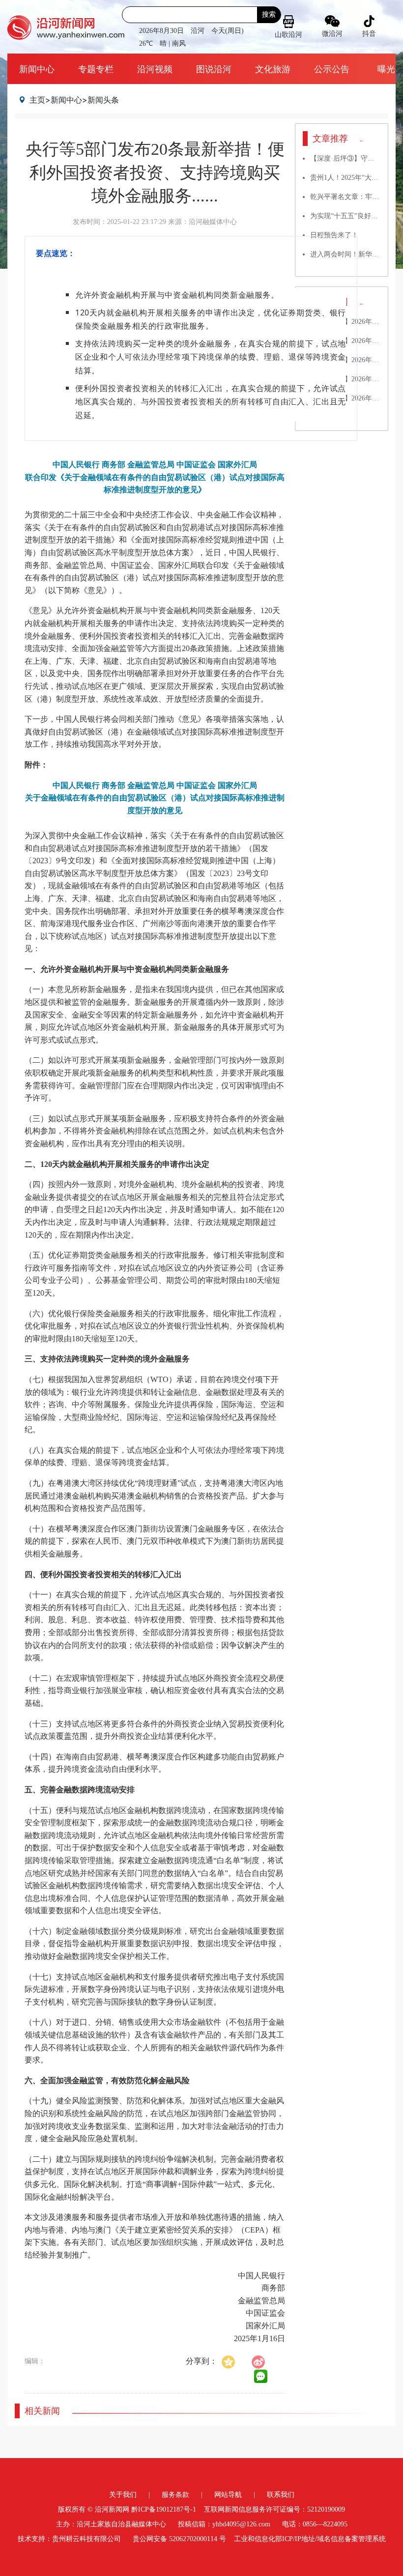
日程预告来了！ (334, 235)
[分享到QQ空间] (233, 2361)
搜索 (269, 14)
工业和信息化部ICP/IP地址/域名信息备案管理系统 (310, 2539)
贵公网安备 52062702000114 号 (179, 2539)
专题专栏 (96, 69)
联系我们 (281, 2495)
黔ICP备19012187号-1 (164, 2509)
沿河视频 (155, 69)
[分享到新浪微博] (263, 2361)
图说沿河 (214, 69)
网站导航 (228, 2495)
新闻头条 (103, 100)
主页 (37, 100)
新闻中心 (37, 69)
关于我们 (123, 2495)
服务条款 (175, 2495)
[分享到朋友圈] (261, 2377)
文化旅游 (273, 69)
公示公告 (332, 69)
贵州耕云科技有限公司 (86, 2539)
